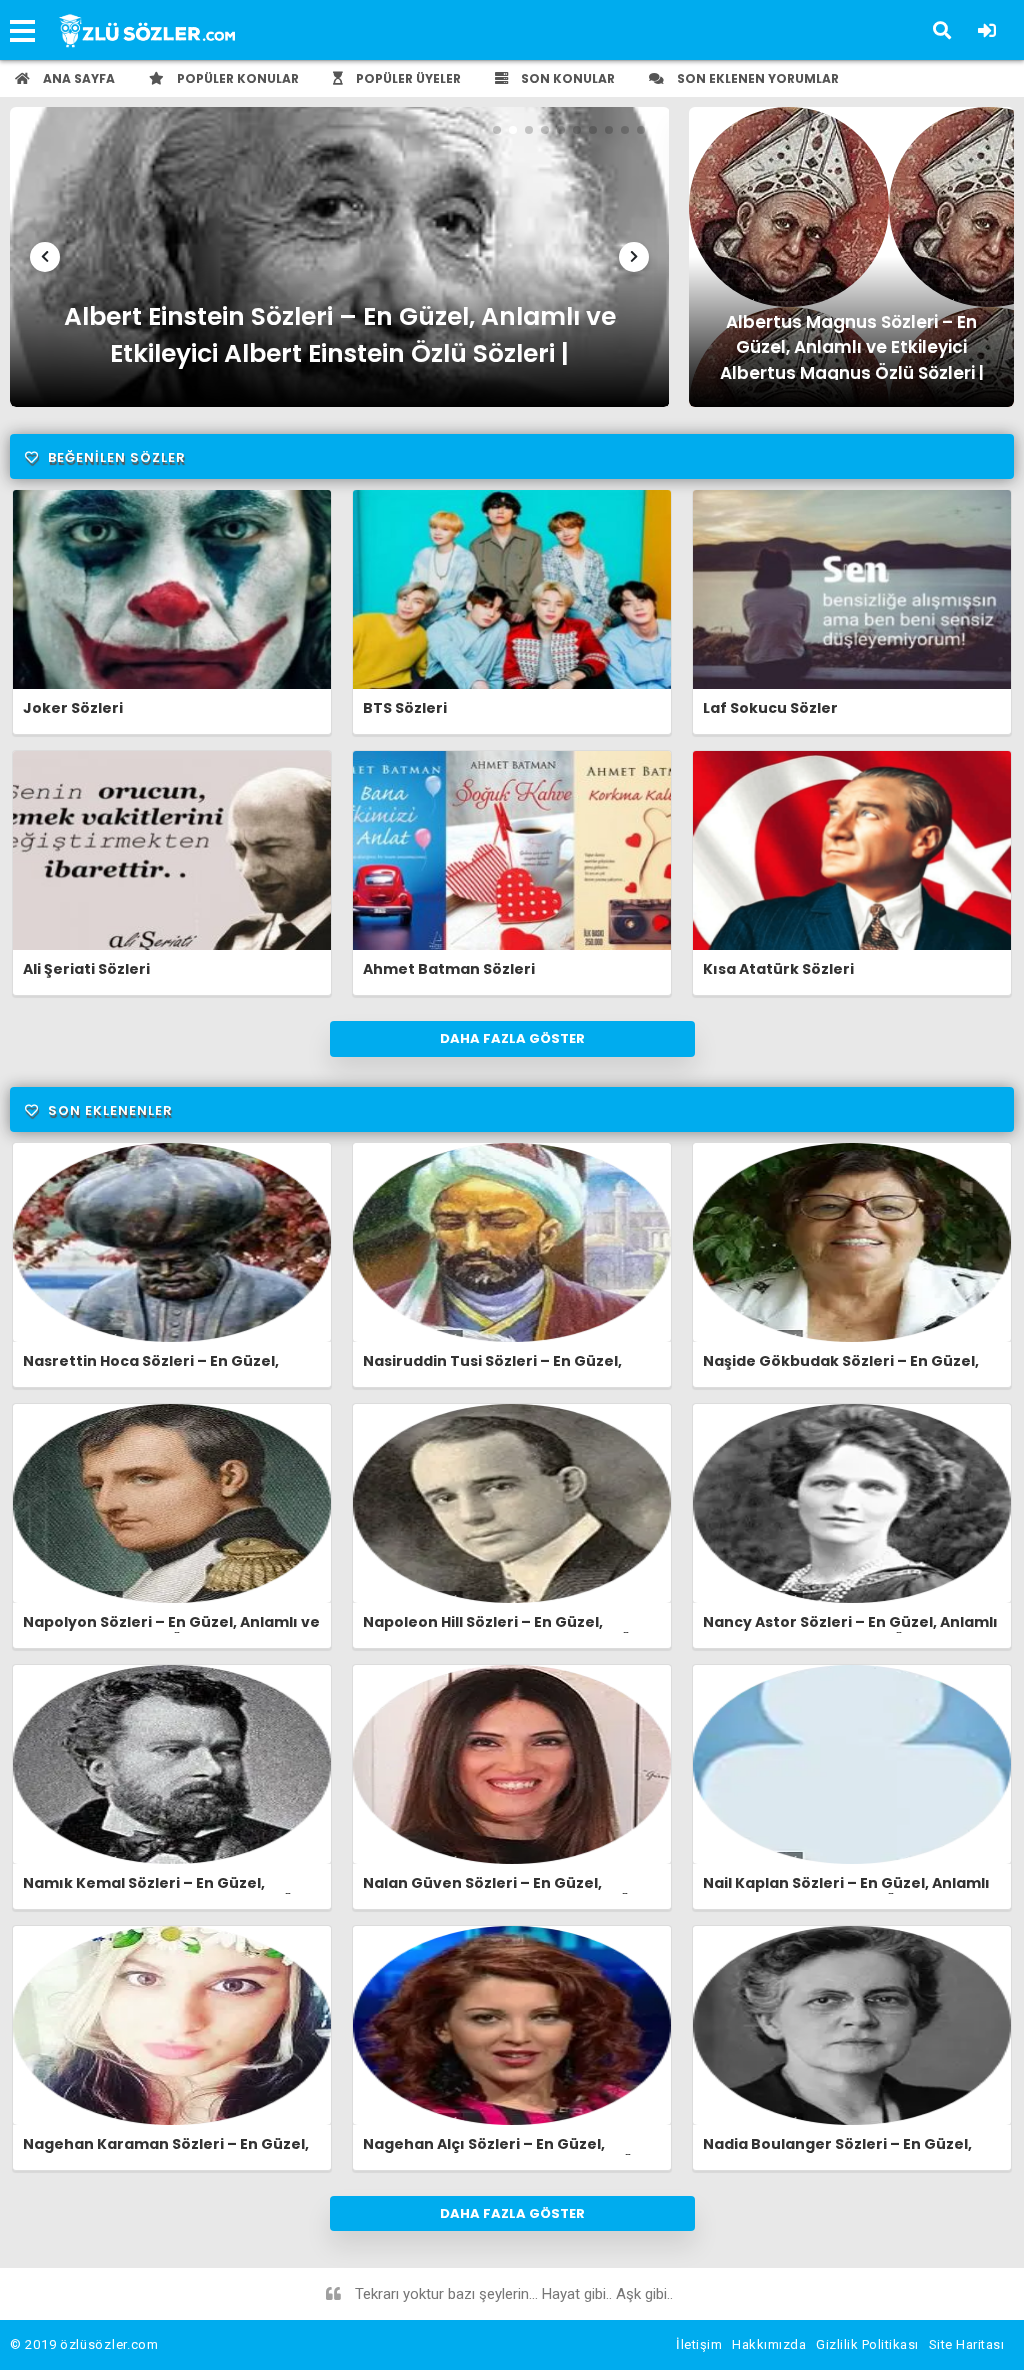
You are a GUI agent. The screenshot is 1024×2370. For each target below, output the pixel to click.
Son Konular (566, 78)
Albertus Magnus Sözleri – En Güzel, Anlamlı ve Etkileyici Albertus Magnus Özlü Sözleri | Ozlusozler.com (852, 345)
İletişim (699, 2344)
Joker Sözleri (73, 708)
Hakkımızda (769, 2344)
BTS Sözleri (405, 708)
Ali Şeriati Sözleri (86, 969)
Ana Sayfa (77, 78)
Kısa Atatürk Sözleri (778, 969)
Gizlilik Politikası (867, 2344)
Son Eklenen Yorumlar (756, 78)
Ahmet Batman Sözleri (449, 969)
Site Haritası (967, 2344)
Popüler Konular (236, 78)
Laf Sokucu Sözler (770, 708)
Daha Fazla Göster (512, 1038)
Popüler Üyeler (407, 78)
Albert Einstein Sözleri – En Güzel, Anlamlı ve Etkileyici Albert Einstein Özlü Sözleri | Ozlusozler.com (340, 339)
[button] (45, 257)
